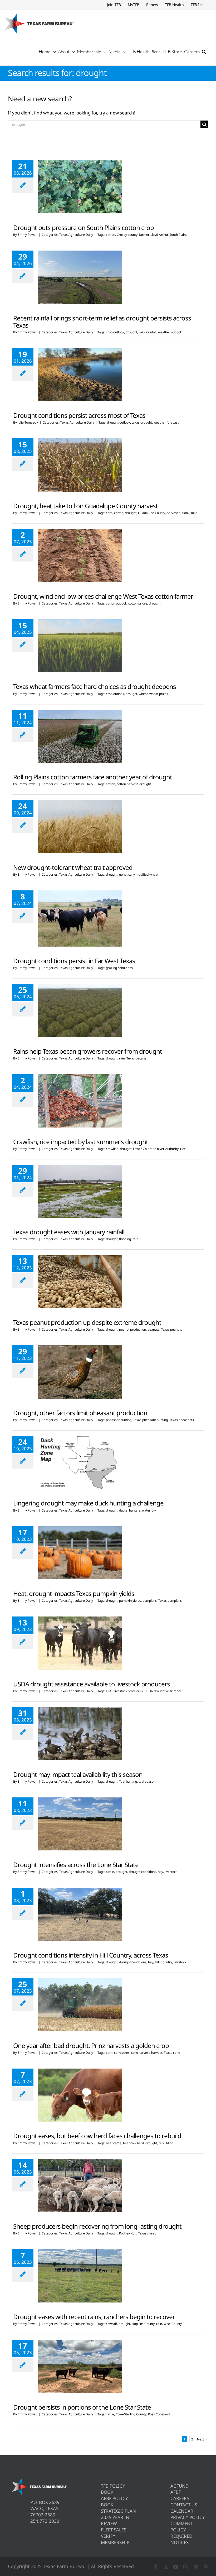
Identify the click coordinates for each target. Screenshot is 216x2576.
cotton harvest (127, 784)
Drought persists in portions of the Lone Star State (82, 2407)
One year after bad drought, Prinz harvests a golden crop (91, 2045)
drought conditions (143, 1872)
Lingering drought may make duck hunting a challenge (88, 1503)
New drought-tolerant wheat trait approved (73, 867)
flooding (125, 1239)
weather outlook (170, 332)
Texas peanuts (171, 1329)
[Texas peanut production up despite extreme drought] (80, 1282)
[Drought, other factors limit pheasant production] (80, 1372)
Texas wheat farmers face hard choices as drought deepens (95, 686)
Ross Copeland (159, 2414)
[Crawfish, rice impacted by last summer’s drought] (80, 1101)
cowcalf (111, 2324)
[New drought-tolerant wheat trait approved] (80, 827)
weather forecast (166, 422)
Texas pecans (136, 1058)
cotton (111, 235)
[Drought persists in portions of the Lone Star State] (80, 2366)
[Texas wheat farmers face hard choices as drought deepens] (80, 646)
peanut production (132, 1329)
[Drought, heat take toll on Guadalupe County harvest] (80, 465)
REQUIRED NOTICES (181, 2539)
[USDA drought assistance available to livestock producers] (80, 1643)
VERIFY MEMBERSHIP (115, 2539)
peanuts (153, 1329)
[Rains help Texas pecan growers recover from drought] (80, 1010)
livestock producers (129, 1691)
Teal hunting (128, 1781)
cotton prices (138, 603)
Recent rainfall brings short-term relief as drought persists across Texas (102, 322)
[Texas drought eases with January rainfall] (80, 1191)
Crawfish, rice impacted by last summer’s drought (81, 1142)
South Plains (178, 235)
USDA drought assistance (163, 1691)
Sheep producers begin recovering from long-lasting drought (97, 2226)
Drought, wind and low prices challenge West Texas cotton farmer (103, 596)
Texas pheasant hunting (150, 1420)
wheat (143, 694)
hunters (135, 1510)
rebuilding (166, 2143)
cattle (110, 1872)
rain (142, 332)
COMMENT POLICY (182, 2527)
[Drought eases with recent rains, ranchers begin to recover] (80, 2276)
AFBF (176, 2492)
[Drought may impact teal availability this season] (80, 1734)
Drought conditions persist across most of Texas (79, 415)
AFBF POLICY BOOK (114, 2501)
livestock (171, 1872)
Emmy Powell (27, 235)
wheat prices (159, 694)
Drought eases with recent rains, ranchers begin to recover (94, 2317)
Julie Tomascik (28, 422)
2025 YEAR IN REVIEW (115, 2520)
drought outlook (119, 422)
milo (194, 513)
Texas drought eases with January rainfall (69, 1232)
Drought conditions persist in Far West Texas (74, 961)
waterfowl (149, 1510)
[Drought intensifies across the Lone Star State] (80, 1824)
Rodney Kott (128, 2233)
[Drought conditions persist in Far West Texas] (80, 918)
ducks (123, 1510)
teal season (147, 1781)
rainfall (151, 332)
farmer (144, 235)
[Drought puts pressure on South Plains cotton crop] (80, 187)
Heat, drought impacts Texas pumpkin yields (74, 1593)
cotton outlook (116, 603)
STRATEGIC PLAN (118, 2511)
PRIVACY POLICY (188, 2517)
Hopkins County (143, 2324)
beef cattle (114, 2143)
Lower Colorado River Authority (156, 1149)
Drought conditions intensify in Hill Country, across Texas (91, 1955)
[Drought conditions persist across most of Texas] (80, 375)
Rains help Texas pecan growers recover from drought (88, 1051)
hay (160, 1872)
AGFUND (180, 2486)
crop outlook (115, 332)
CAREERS (180, 2498)
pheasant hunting (119, 1420)
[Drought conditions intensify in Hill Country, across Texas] (80, 1914)
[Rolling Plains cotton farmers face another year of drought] (80, 736)
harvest (157, 2053)
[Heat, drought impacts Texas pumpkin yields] (80, 1553)
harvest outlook (178, 513)
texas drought (142, 422)
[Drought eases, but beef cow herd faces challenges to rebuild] (80, 2095)
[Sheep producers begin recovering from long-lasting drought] (80, 2186)
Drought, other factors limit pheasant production (80, 1413)
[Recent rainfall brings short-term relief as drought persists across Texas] (80, 277)
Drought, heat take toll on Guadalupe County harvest (85, 506)
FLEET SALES (114, 2530)
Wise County (173, 2324)
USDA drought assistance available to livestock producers (92, 1684)
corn (109, 513)
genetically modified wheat (139, 874)
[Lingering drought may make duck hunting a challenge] (80, 1462)
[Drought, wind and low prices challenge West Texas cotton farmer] (80, 555)
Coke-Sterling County (131, 2414)
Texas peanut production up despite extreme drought (87, 1322)
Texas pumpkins (170, 1601)
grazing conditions (119, 968)
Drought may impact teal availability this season (78, 1774)
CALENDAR (182, 2511)
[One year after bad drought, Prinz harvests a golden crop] (80, 2005)
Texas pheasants (182, 1420)
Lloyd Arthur (159, 235)
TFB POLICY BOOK (113, 2489)
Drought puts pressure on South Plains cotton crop (84, 227)
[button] (204, 51)
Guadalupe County (152, 513)
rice (183, 1149)
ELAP (109, 1691)
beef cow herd (133, 2143)
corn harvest (140, 2053)
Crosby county (127, 235)
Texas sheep (147, 2233)
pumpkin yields (130, 1601)
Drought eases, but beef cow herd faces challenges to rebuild (97, 2136)
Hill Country (163, 1962)
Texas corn (172, 2053)
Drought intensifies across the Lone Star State (76, 1865)
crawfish (112, 1149)
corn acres (122, 2053)
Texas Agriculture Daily (76, 235)
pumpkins (150, 1601)
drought (131, 332)
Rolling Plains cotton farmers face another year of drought (93, 777)
